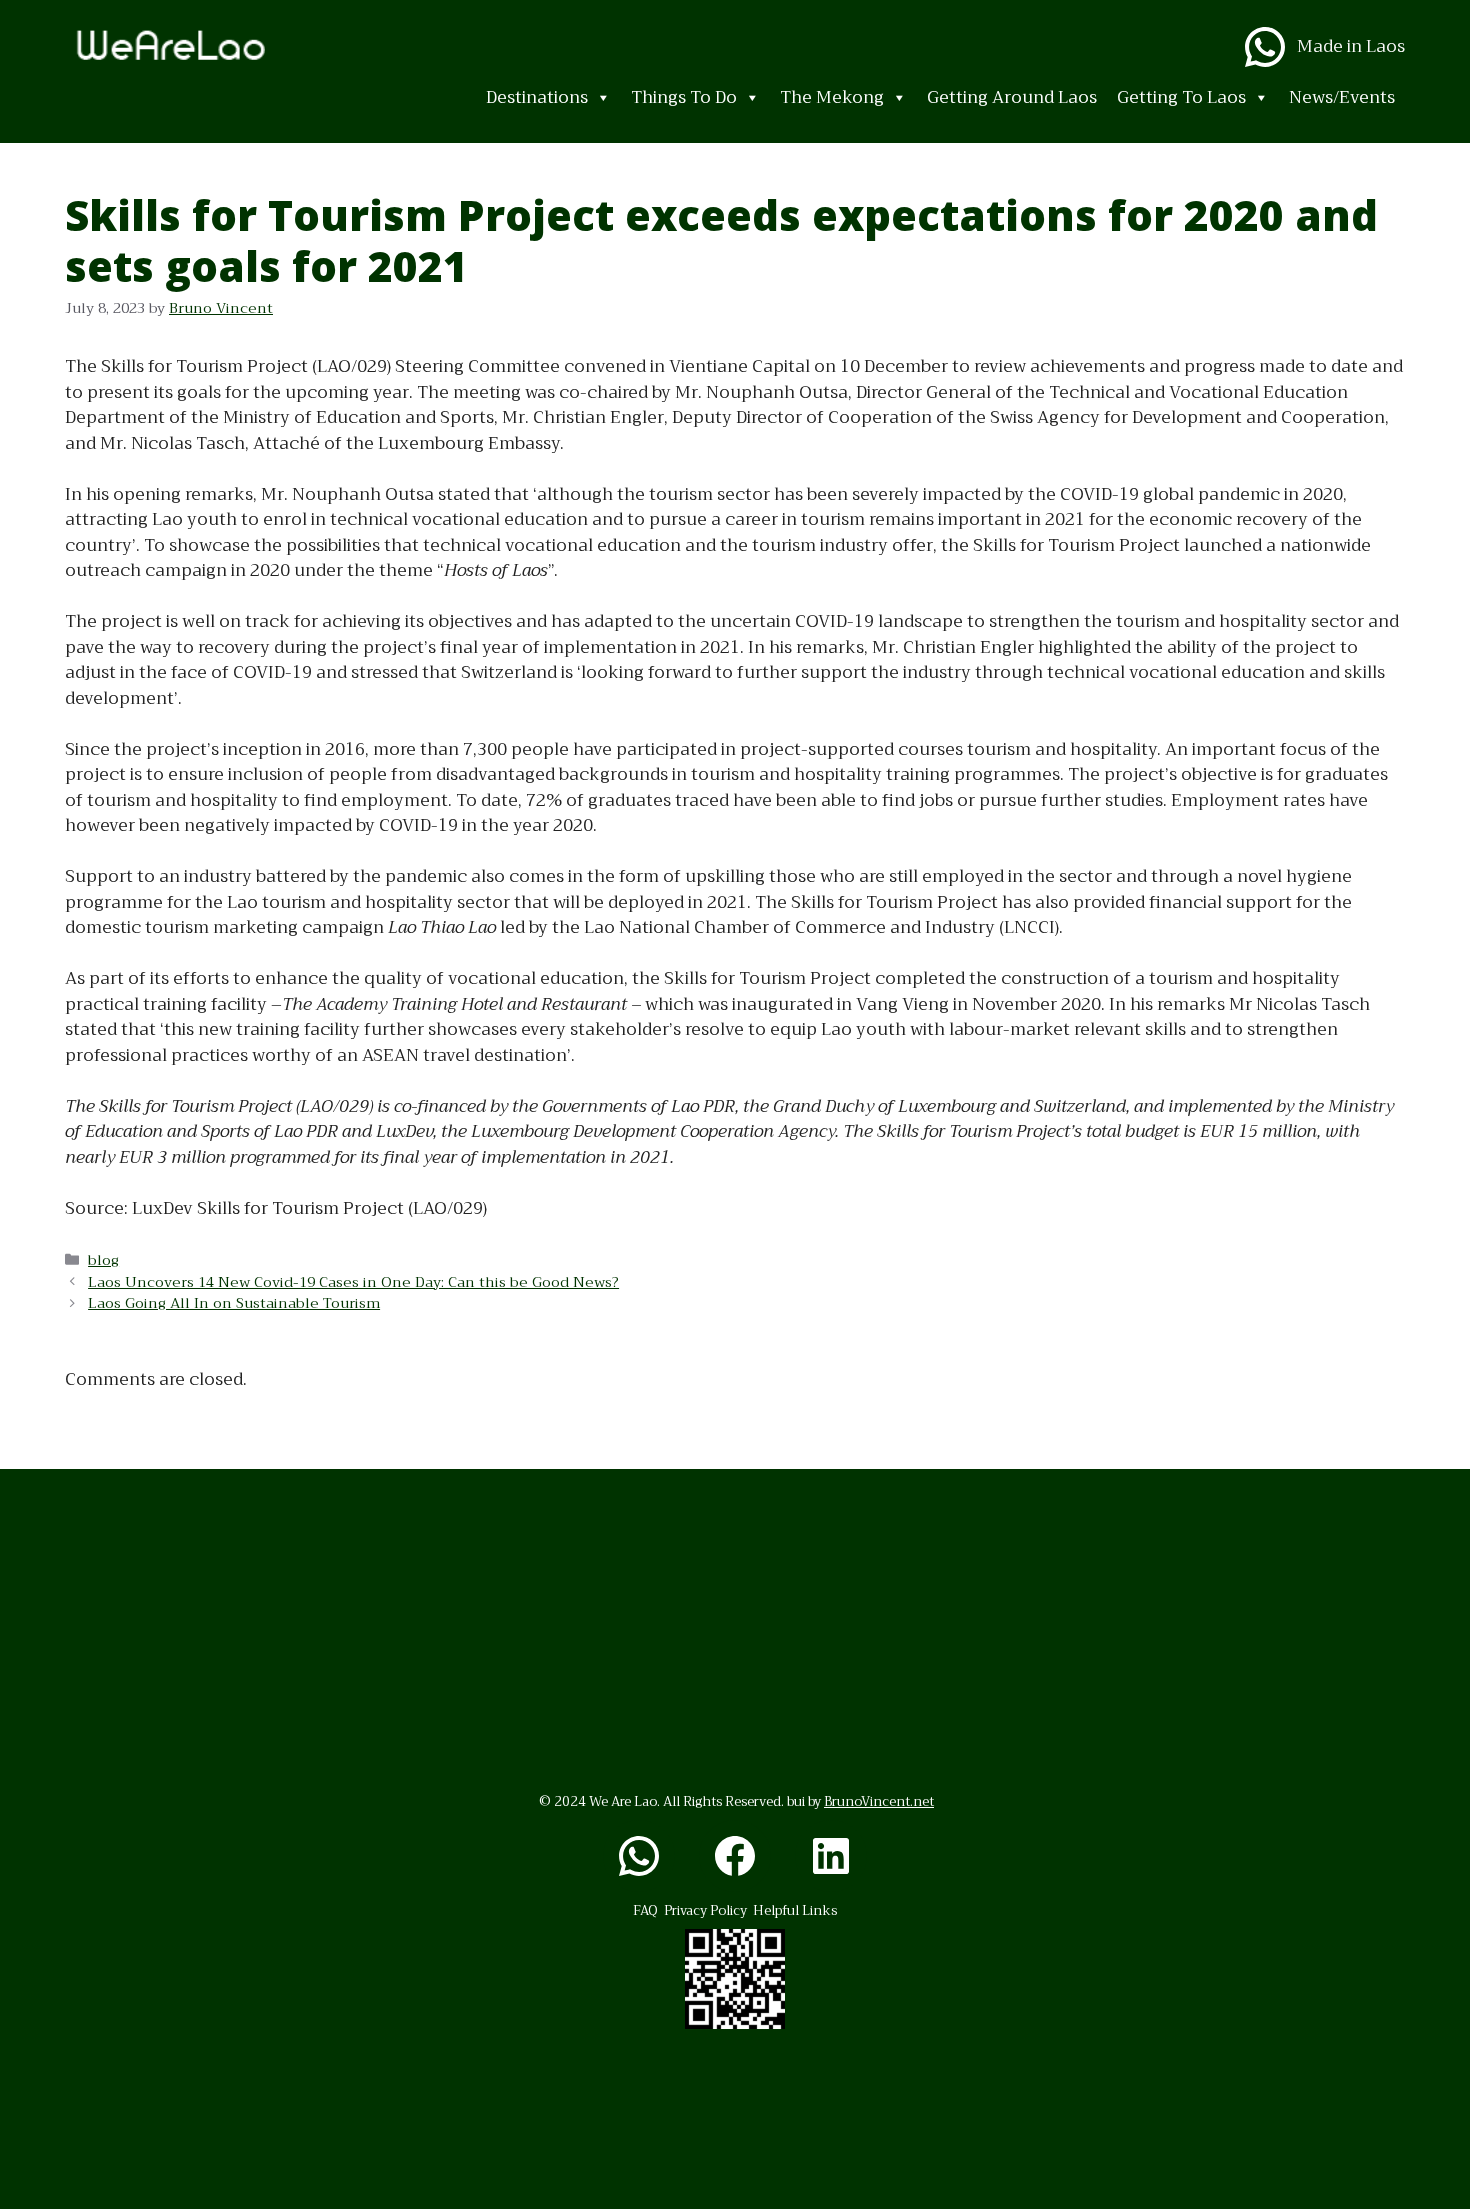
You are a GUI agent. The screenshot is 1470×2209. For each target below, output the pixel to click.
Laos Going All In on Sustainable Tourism (234, 1303)
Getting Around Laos (1012, 97)
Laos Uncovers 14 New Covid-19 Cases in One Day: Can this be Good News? (353, 1282)
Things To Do (684, 97)
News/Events (1342, 97)
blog (103, 1260)
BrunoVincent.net (879, 1801)
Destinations (537, 97)
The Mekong (832, 97)
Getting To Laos (1181, 97)
